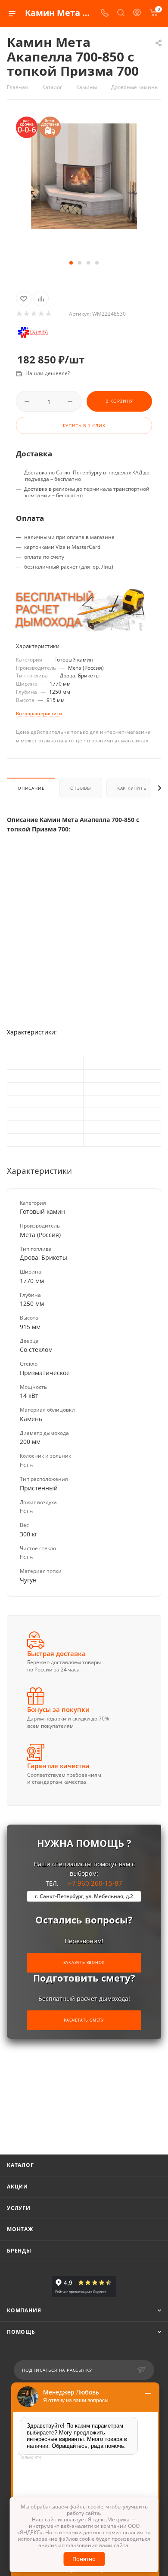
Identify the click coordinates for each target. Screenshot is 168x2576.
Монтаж (20, 2229)
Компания (24, 2310)
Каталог (20, 2165)
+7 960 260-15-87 (84, 1889)
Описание (31, 788)
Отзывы (81, 788)
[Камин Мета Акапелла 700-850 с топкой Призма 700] (84, 176)
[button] (71, 263)
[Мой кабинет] (137, 14)
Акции (17, 2187)
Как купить (132, 788)
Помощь (21, 2332)
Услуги (19, 2208)
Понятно (84, 2559)
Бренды (19, 2251)
